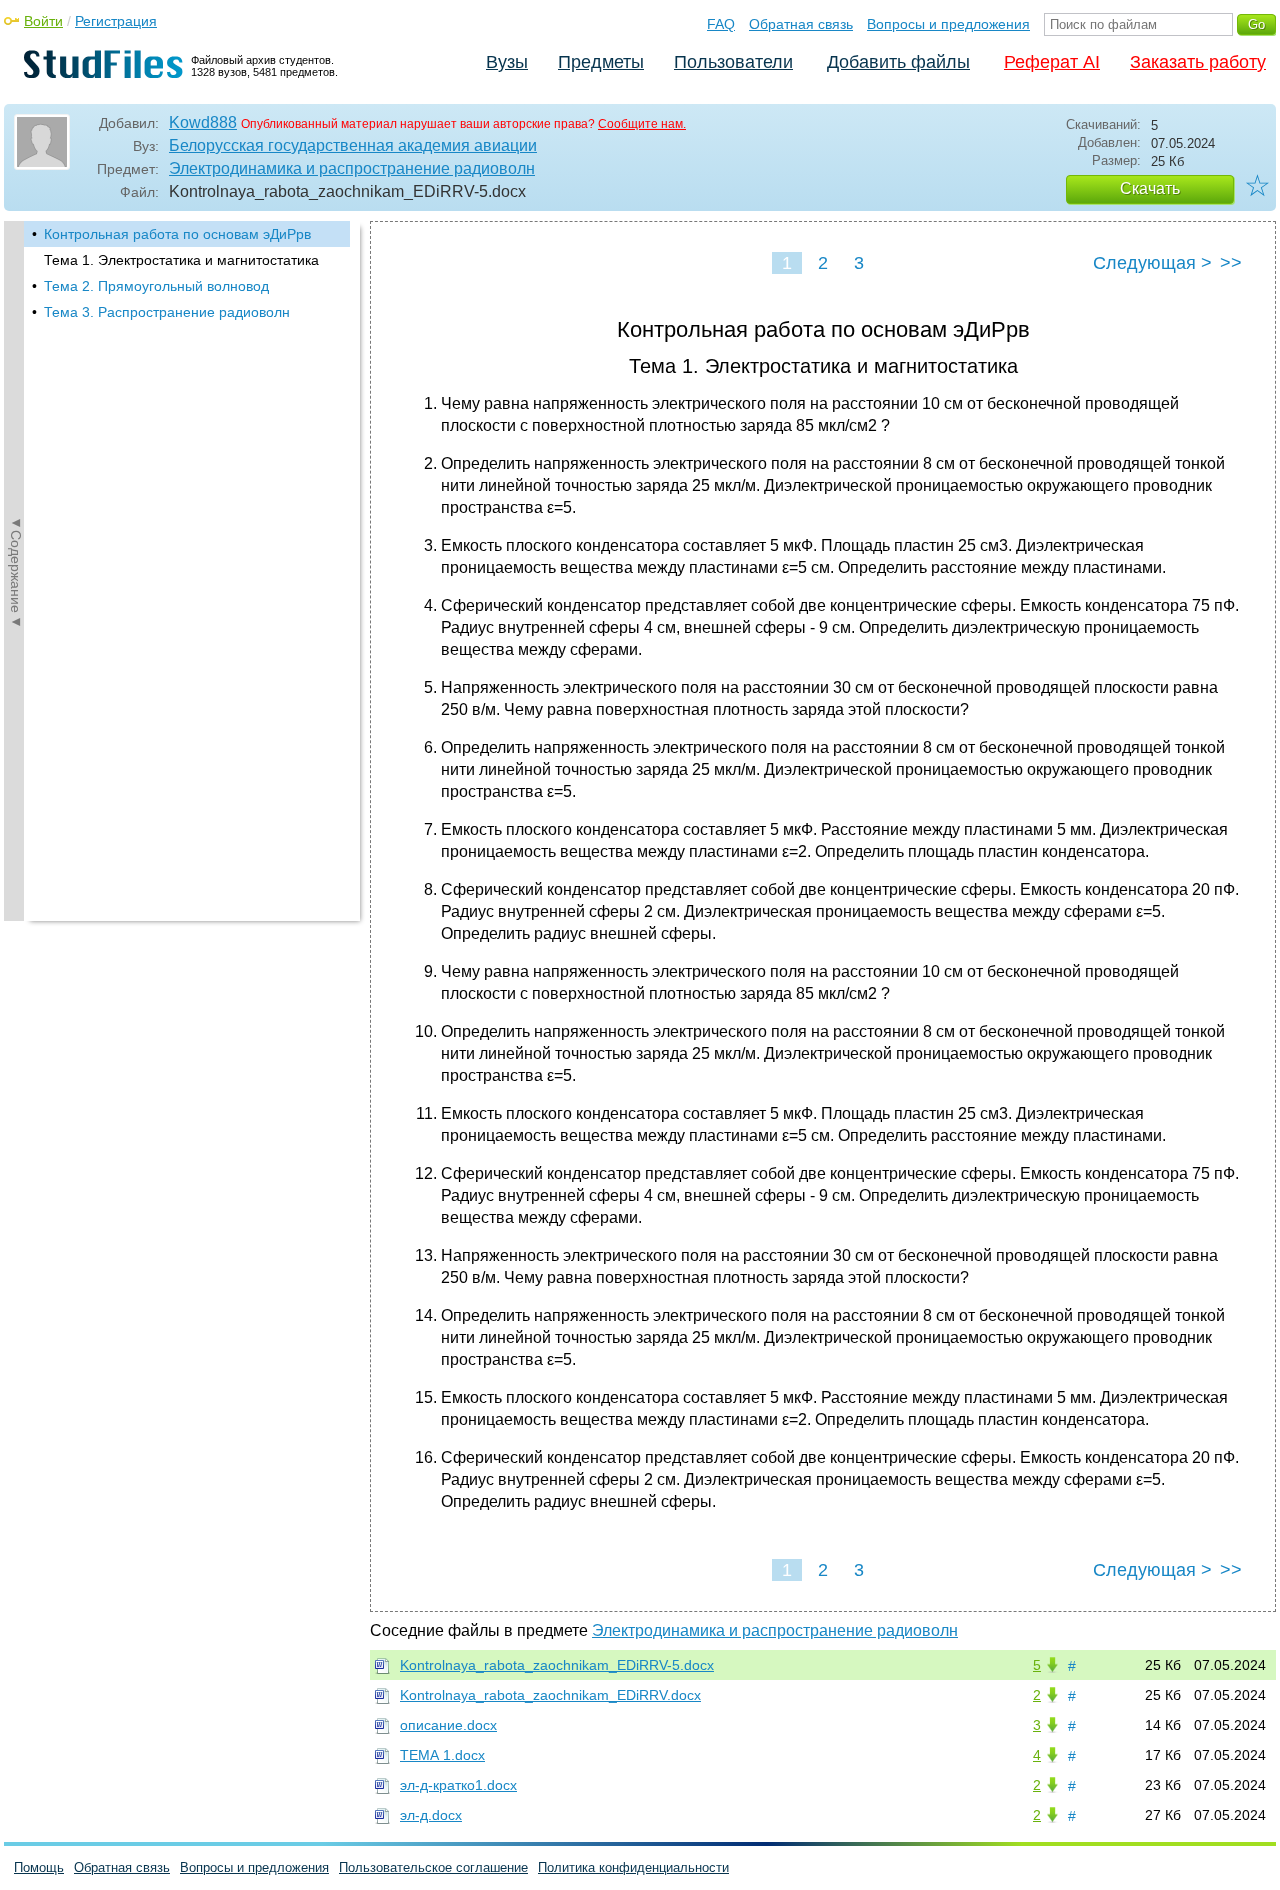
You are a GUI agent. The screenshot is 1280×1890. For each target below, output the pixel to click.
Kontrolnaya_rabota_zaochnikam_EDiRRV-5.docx (557, 1665)
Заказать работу (1198, 62)
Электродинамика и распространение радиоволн (352, 168)
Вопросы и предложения (948, 24)
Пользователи (733, 62)
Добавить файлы (898, 62)
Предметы (601, 62)
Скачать (1150, 188)
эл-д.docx (431, 1815)
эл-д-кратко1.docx (458, 1785)
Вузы (507, 62)
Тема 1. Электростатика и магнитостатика (181, 260)
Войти (43, 21)
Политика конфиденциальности (633, 1867)
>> (1231, 263)
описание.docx (448, 1725)
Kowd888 (203, 122)
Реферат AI (1052, 62)
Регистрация (116, 21)
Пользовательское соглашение (433, 1867)
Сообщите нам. (642, 124)
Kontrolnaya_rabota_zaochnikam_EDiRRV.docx (550, 1695)
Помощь (39, 1867)
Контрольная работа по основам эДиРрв (177, 234)
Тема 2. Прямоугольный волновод (156, 286)
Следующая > (1152, 263)
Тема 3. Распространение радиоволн (167, 312)
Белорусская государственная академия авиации (353, 145)
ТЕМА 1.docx (442, 1755)
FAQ (721, 24)
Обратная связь (801, 24)
